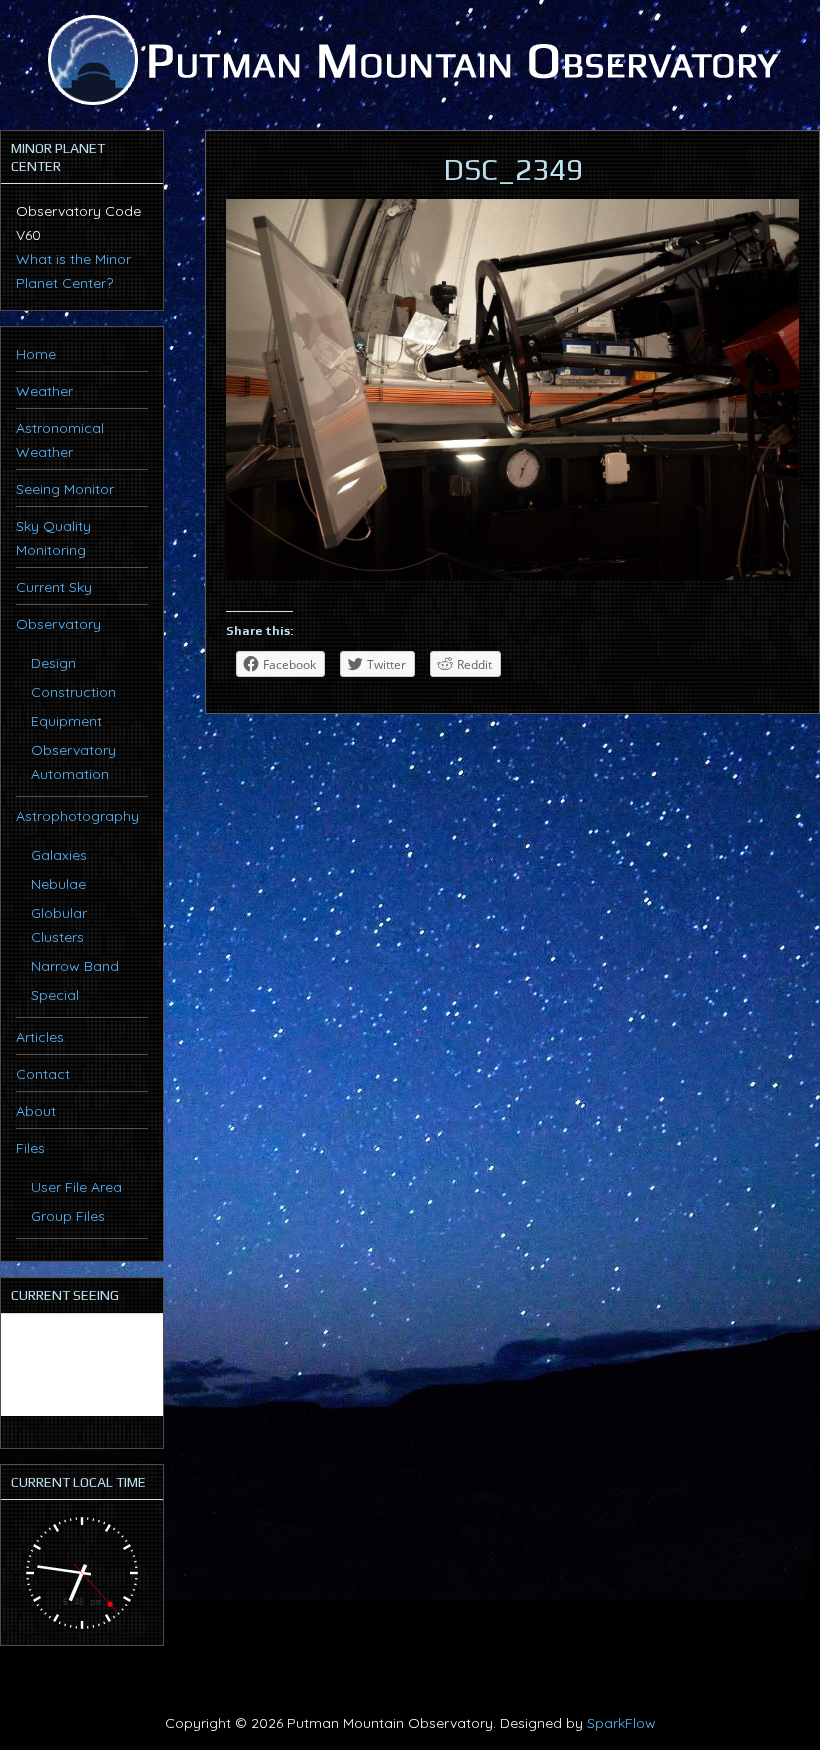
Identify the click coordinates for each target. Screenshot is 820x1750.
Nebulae (58, 884)
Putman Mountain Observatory (410, 60)
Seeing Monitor (65, 489)
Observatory (58, 624)
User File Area (76, 1187)
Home (36, 354)
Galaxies (59, 855)
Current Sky (54, 587)
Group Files (68, 1216)
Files (30, 1148)
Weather (44, 391)
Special (55, 995)
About (36, 1111)
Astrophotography (77, 816)
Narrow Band (75, 966)
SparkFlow (621, 1723)
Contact (43, 1074)
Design (53, 663)
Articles (40, 1037)
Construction (73, 692)
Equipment (66, 721)
